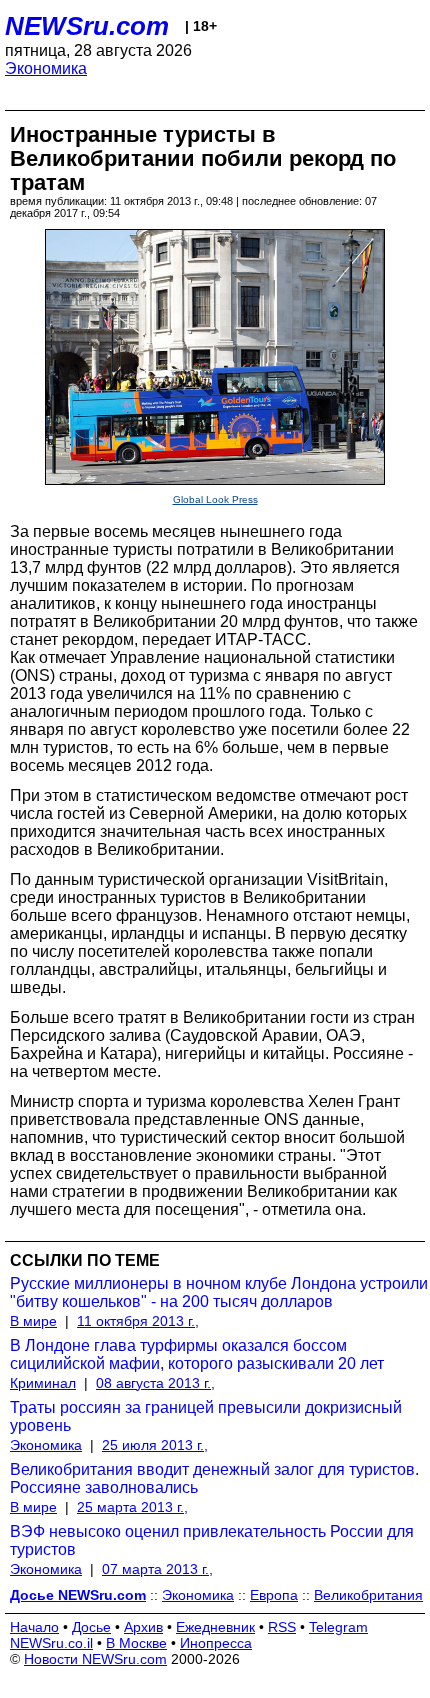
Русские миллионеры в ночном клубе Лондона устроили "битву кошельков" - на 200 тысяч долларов (219, 1292)
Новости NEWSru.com (95, 1659)
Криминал (43, 1383)
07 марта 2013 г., (157, 1569)
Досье (91, 1627)
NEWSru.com (87, 26)
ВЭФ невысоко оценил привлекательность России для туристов (212, 1540)
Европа (274, 1595)
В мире (33, 1321)
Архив (143, 1627)
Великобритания (368, 1595)
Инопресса (216, 1643)
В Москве (136, 1643)
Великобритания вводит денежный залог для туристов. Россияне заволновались (214, 1478)
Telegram (338, 1627)
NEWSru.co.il (51, 1643)
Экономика (46, 68)
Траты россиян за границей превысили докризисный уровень (206, 1416)
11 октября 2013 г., (138, 1321)
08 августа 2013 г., (155, 1383)
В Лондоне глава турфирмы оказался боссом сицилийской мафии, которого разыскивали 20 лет (197, 1354)
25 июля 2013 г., (155, 1445)
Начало (34, 1627)
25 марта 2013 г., (132, 1507)
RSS (282, 1627)
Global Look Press (215, 499)
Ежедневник (215, 1627)
